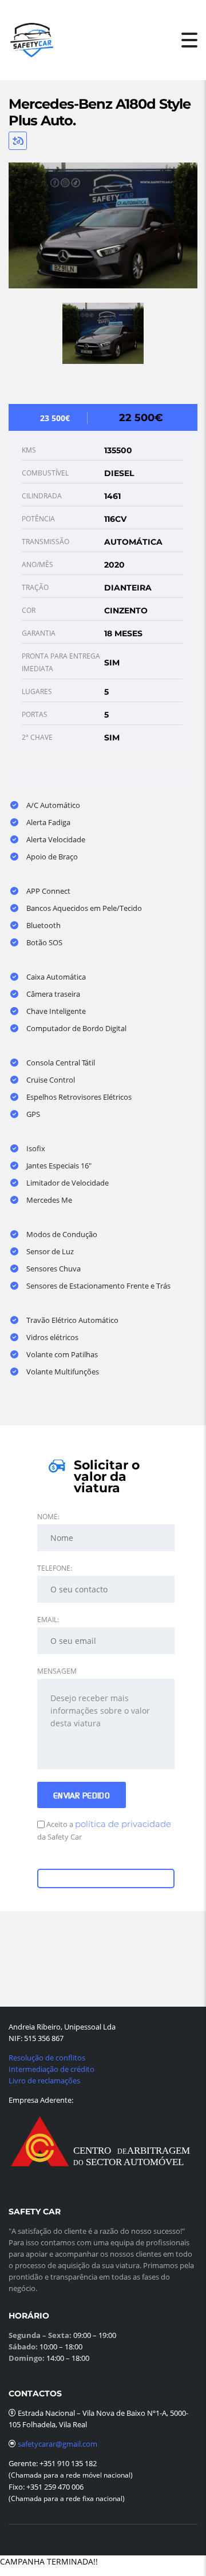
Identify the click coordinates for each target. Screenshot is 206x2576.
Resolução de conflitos (47, 2058)
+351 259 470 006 (55, 2487)
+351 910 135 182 (67, 2463)
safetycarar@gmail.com (58, 2444)
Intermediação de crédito (51, 2069)
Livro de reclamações (44, 2080)
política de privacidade (123, 1824)
